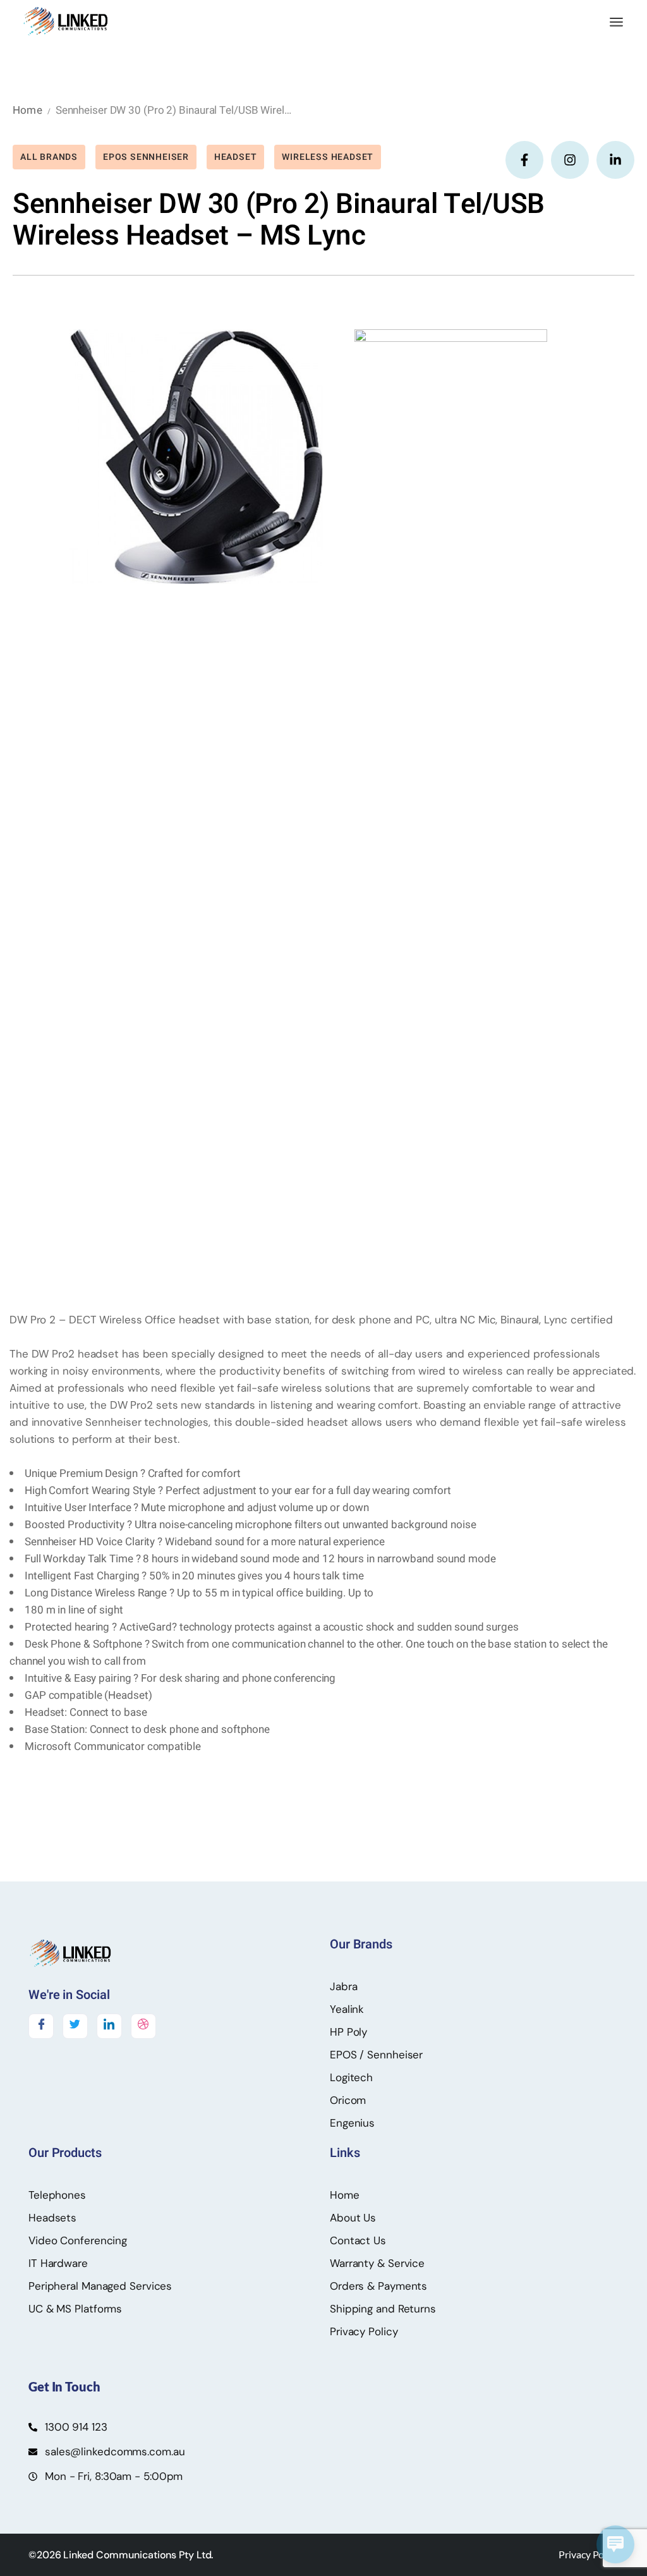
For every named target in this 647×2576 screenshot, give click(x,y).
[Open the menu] (616, 22)
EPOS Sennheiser (146, 157)
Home (27, 110)
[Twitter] (75, 2026)
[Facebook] (41, 2026)
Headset (236, 157)
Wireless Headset (328, 157)
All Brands (49, 157)
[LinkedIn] (109, 2026)
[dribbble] (143, 2026)
